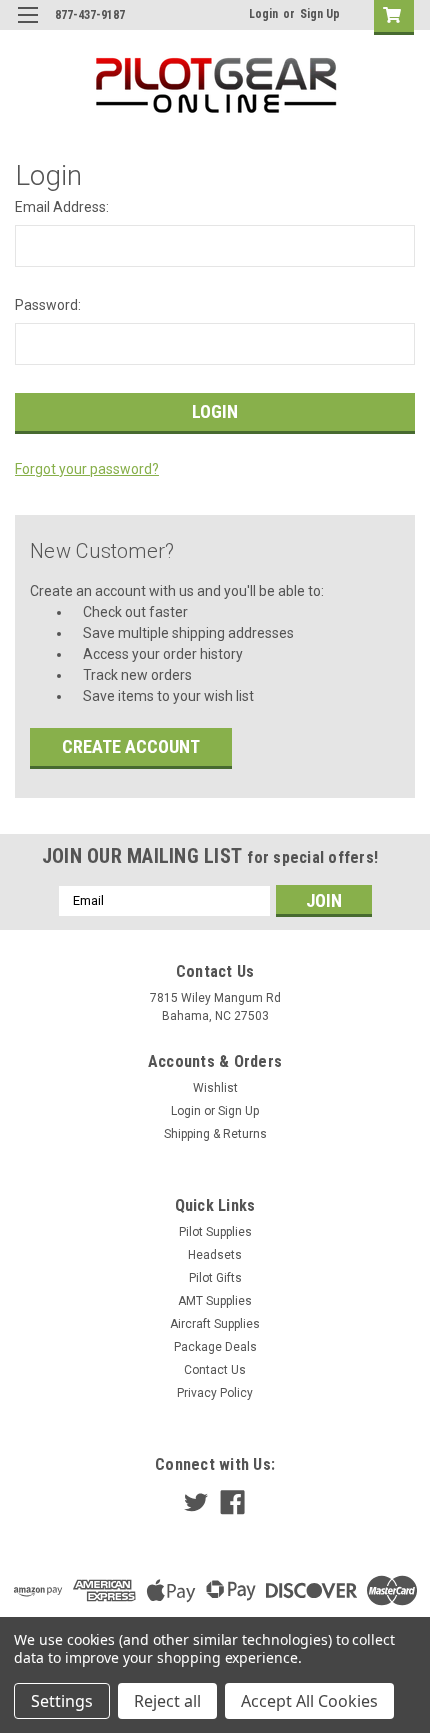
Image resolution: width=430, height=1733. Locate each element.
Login (263, 14)
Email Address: (62, 207)
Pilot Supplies (215, 1232)
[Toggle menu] (27, 27)
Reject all (167, 1701)
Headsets (215, 1255)
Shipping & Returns (215, 1134)
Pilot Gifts (215, 1278)
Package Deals (215, 1347)
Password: (48, 305)
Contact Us (215, 1370)
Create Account (131, 746)
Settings (62, 1701)
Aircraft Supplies (215, 1324)
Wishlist (215, 1088)
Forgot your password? (87, 469)
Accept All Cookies (309, 1701)
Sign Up (320, 14)
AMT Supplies (215, 1301)
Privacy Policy (215, 1393)
